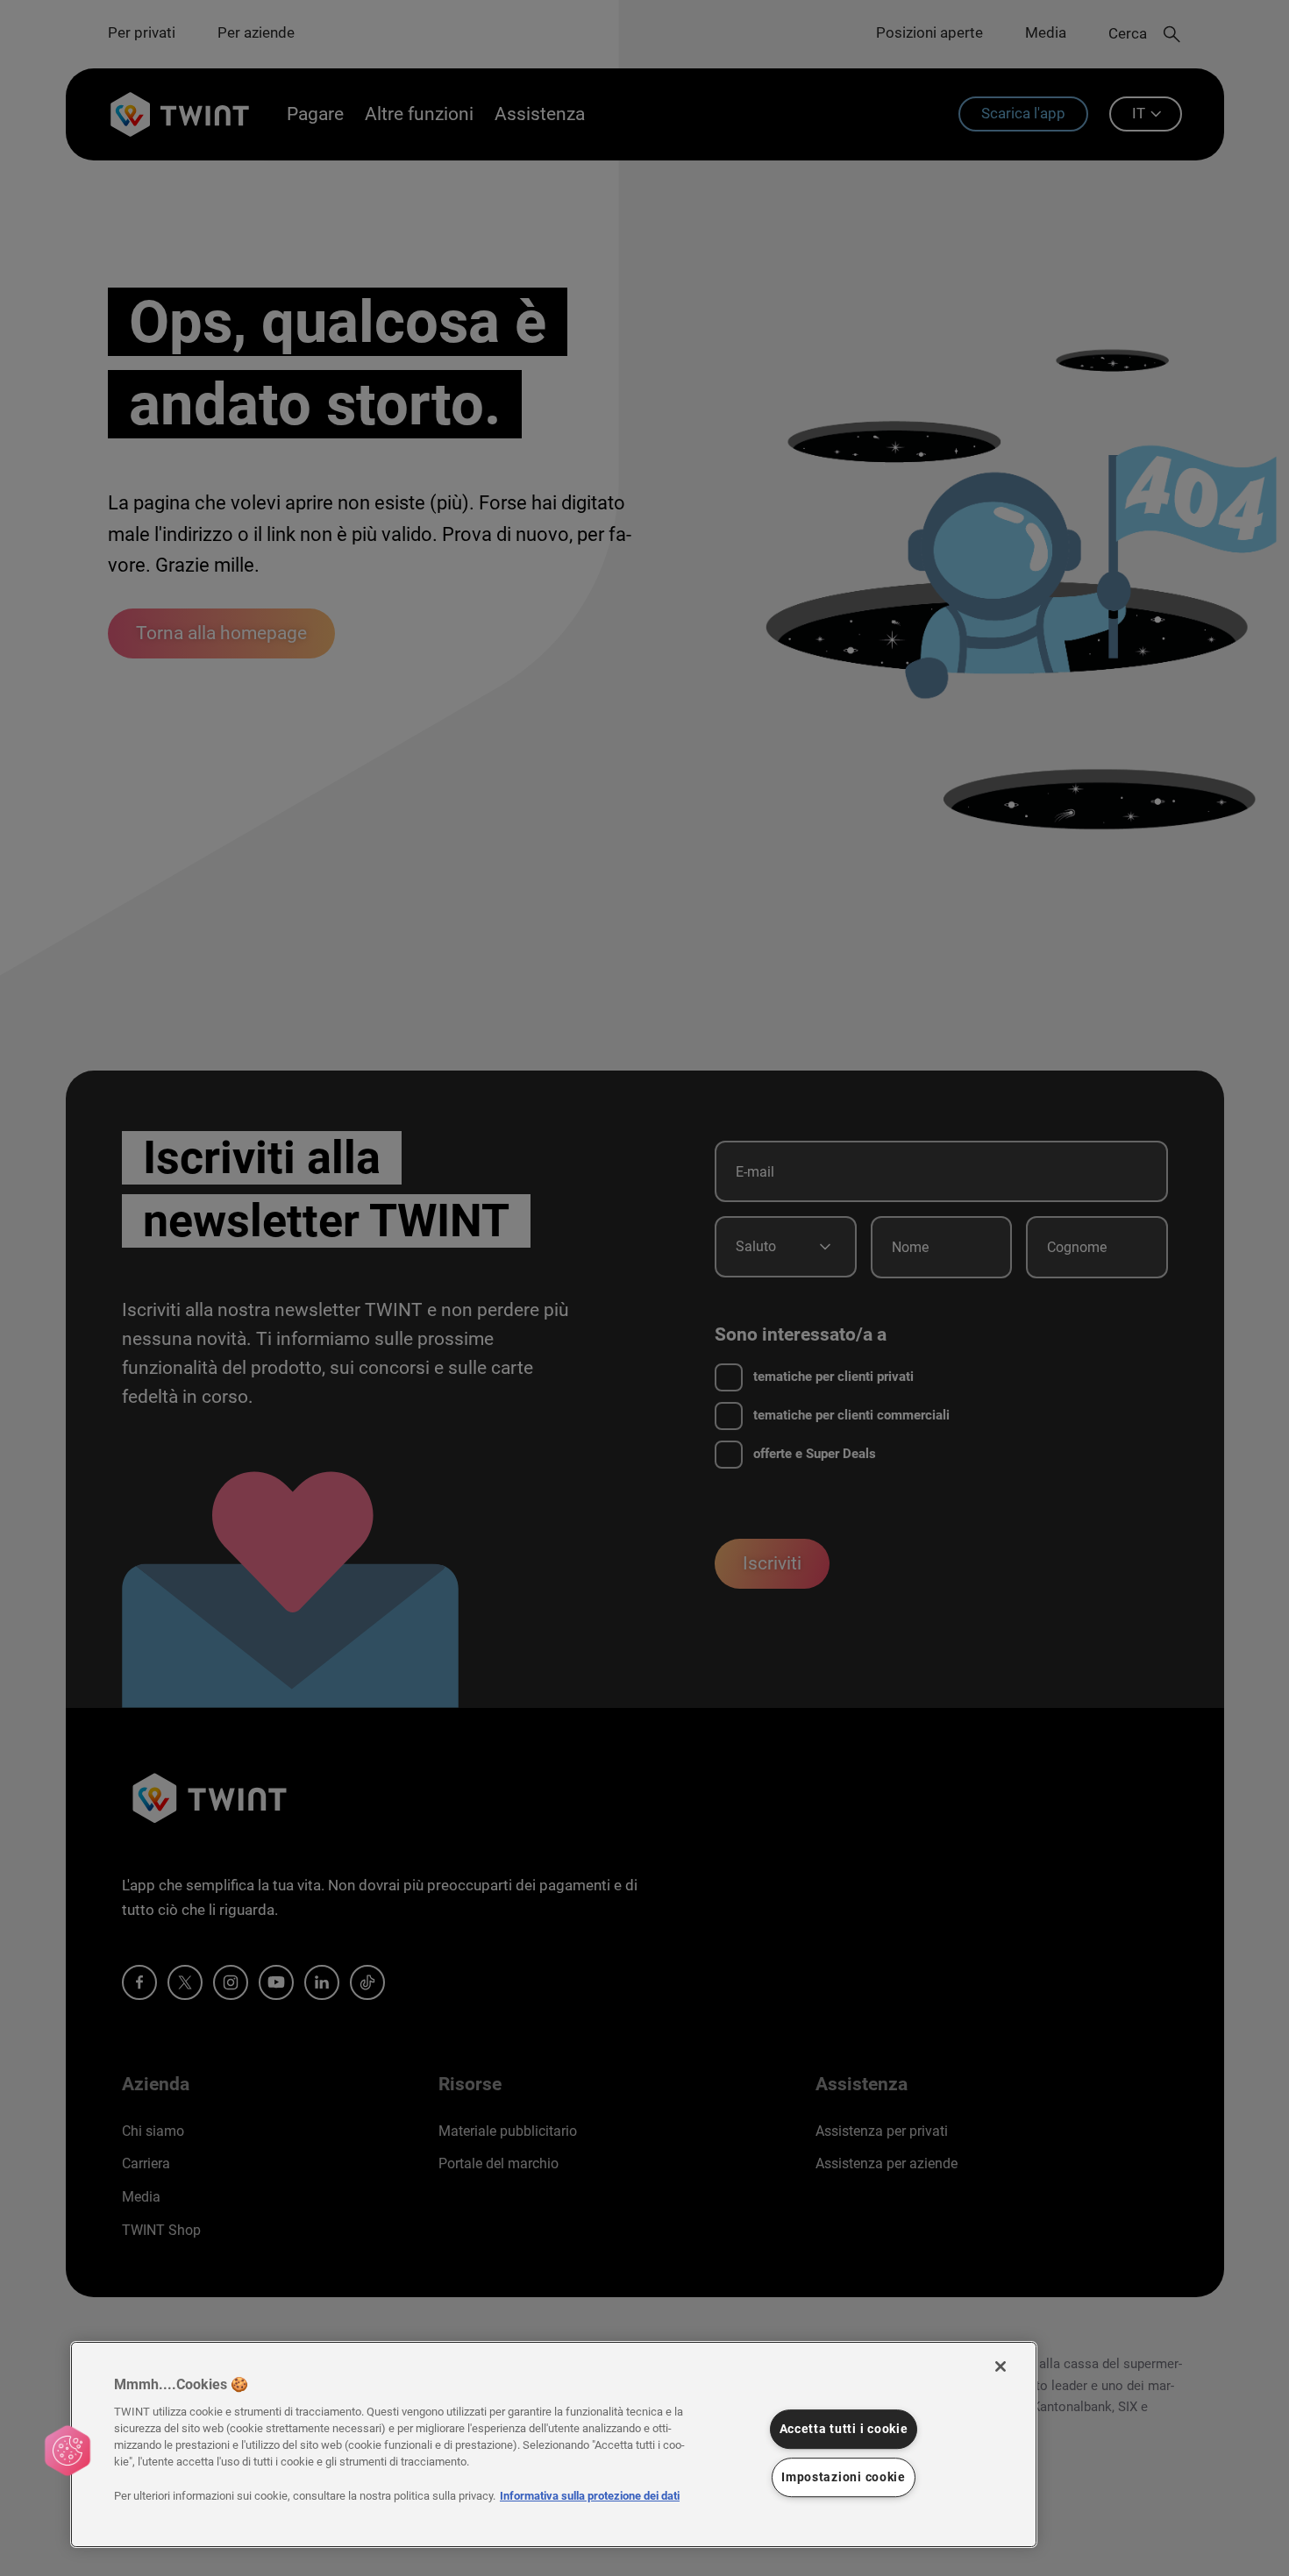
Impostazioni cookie (844, 2477)
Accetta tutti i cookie (844, 2429)
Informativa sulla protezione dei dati (590, 2496)
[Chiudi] (1001, 2366)
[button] (68, 2451)
